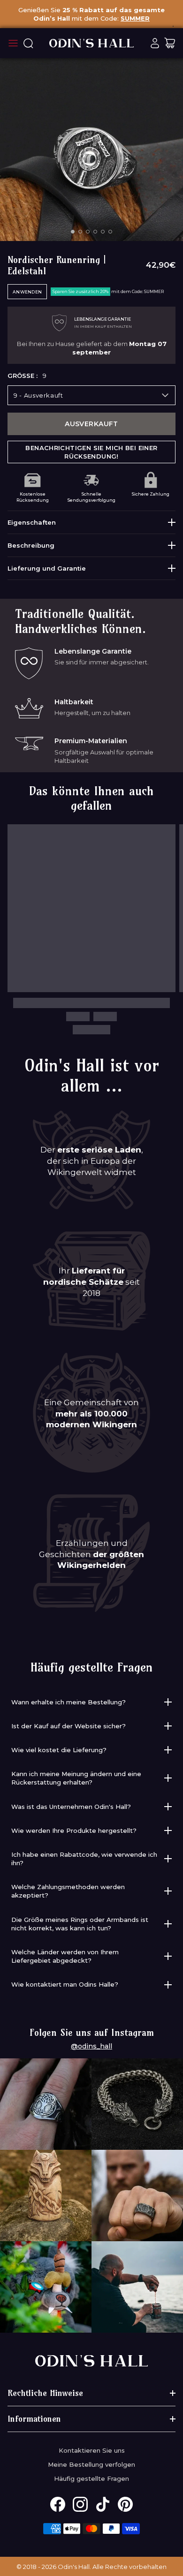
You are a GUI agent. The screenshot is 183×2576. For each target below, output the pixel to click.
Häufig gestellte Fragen (91, 2478)
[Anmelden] (155, 43)
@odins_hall (91, 2046)
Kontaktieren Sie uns (92, 2450)
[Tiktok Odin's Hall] (103, 2504)
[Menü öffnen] (13, 43)
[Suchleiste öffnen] (28, 43)
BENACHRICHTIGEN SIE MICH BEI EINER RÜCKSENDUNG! (91, 452)
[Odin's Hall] (91, 43)
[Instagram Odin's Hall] (80, 2504)
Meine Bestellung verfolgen (91, 2464)
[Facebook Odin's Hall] (58, 2504)
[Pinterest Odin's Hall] (125, 2504)
